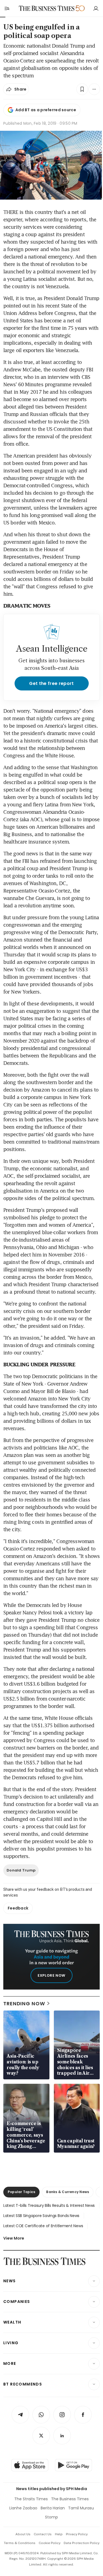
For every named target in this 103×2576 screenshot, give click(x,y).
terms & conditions (20, 2543)
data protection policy (82, 2543)
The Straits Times (31, 2499)
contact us (43, 2534)
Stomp (51, 2517)
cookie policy (50, 2543)
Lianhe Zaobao (23, 2508)
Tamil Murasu (81, 2508)
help (59, 2534)
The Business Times (70, 2499)
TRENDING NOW (24, 2004)
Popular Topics (21, 2192)
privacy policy (77, 2534)
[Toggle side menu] (7, 8)
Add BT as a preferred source (46, 110)
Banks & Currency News (68, 2192)
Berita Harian (53, 2508)
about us (23, 2534)
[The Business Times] (46, 8)
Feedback (18, 1908)
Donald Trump (21, 1870)
